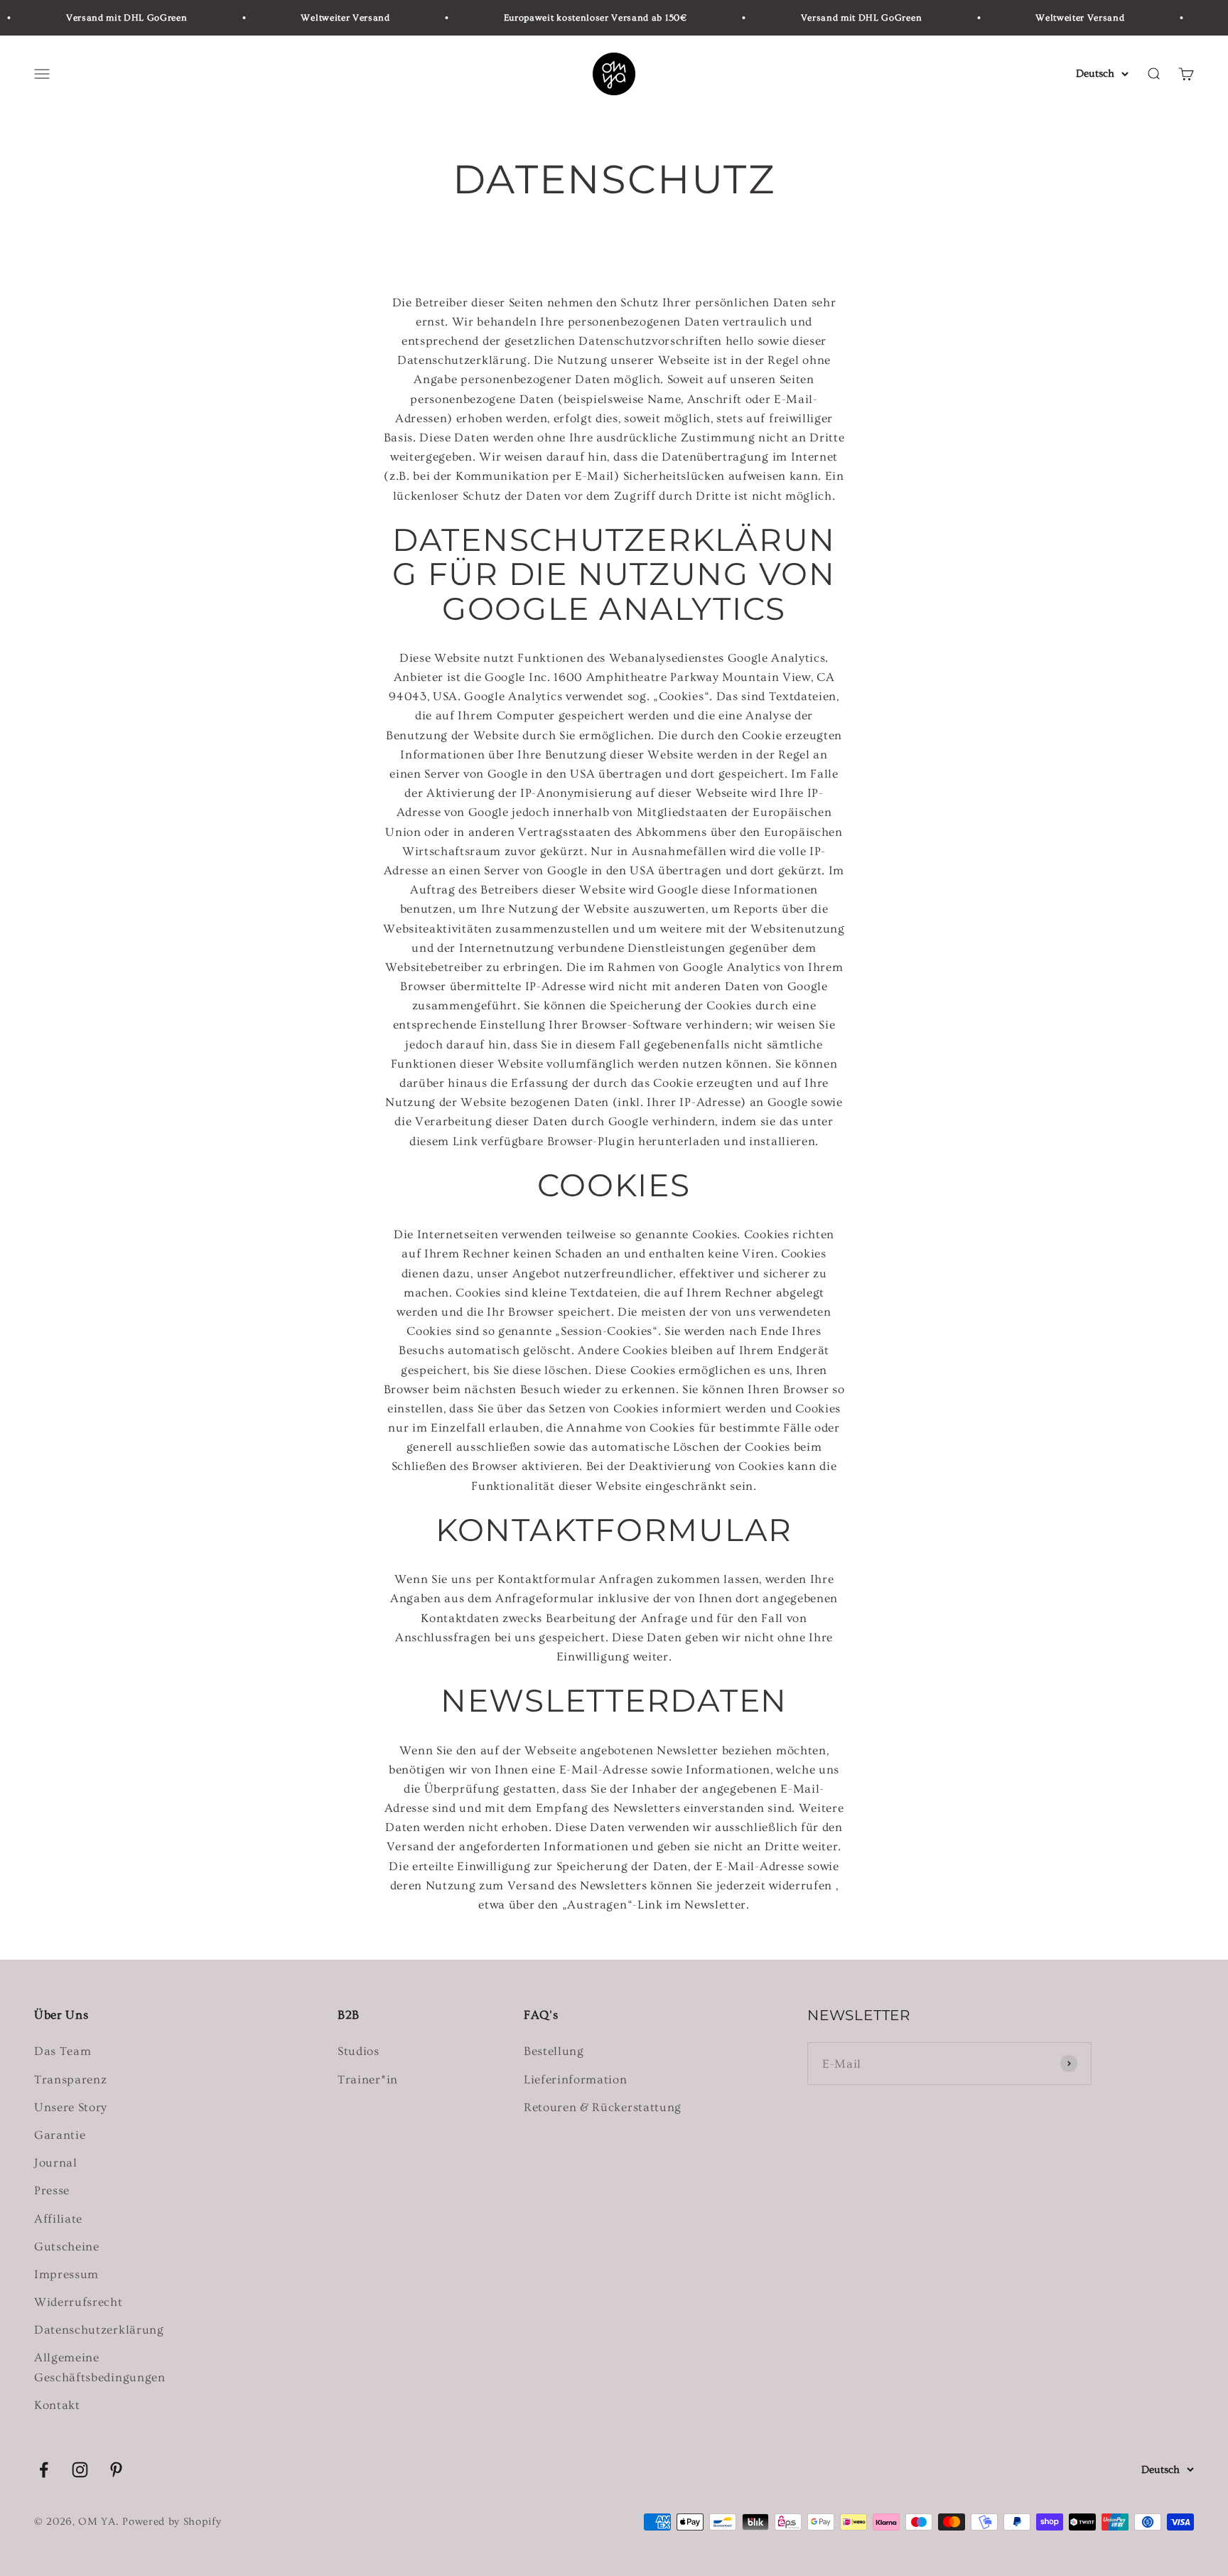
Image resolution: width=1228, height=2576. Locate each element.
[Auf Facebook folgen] (44, 2470)
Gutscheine (67, 2247)
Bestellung (554, 2051)
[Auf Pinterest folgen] (116, 2470)
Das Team (63, 2051)
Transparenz (70, 2079)
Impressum (66, 2274)
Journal (56, 2163)
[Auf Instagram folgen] (80, 2470)
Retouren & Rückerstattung (603, 2107)
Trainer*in (368, 2079)
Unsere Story (71, 2107)
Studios (359, 2051)
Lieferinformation (576, 2079)
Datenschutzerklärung (99, 2330)
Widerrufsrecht (79, 2302)
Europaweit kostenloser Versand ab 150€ (563, 18)
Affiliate (58, 2219)
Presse (52, 2190)
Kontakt (57, 2405)
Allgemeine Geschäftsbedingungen (100, 2367)
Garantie (60, 2135)
